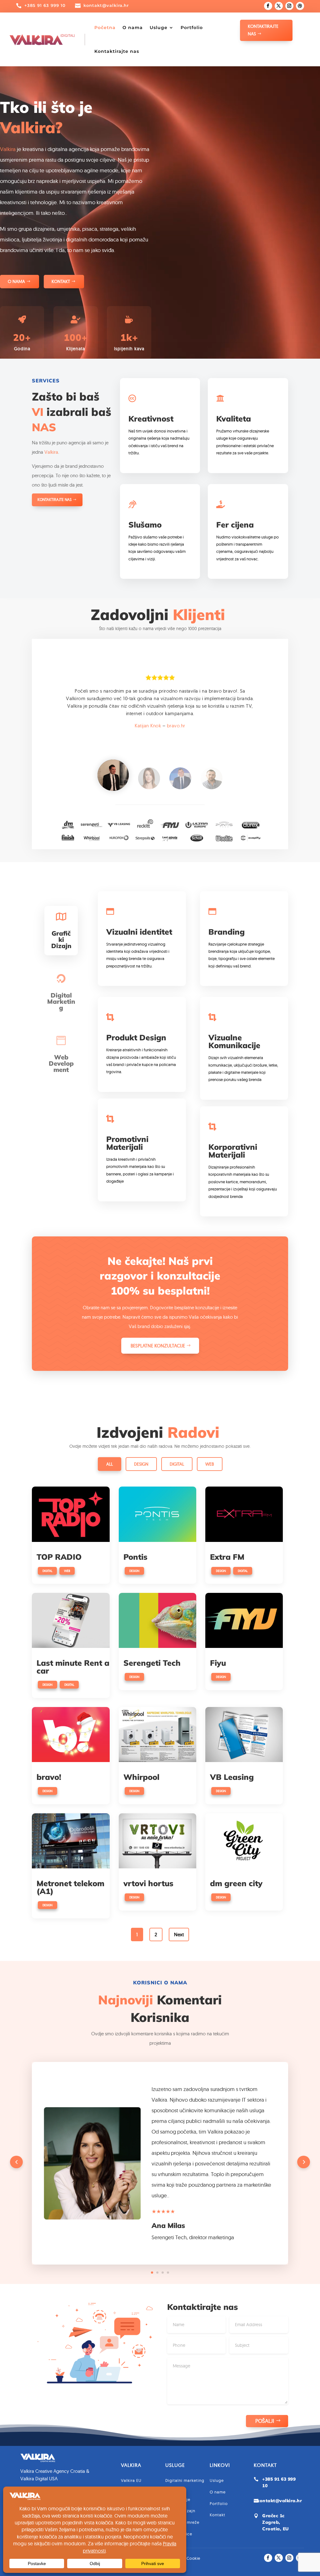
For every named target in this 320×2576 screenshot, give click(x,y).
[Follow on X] (279, 6)
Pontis (135, 1557)
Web (210, 1464)
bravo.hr (176, 726)
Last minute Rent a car (73, 1667)
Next (179, 1935)
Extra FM (227, 1557)
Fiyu (218, 1663)
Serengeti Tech (152, 1663)
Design (141, 1464)
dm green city (236, 1883)
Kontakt (61, 281)
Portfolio (192, 28)
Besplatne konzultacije (158, 1346)
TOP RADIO (59, 1557)
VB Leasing (232, 1777)
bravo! (49, 1777)
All (110, 1464)
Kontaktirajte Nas (263, 30)
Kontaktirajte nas (117, 51)
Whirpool (141, 1777)
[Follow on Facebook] (268, 6)
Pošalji (265, 2421)
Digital (177, 1464)
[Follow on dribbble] (300, 6)
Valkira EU (131, 2480)
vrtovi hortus (148, 1883)
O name (218, 2492)
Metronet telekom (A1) (70, 1887)
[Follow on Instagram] (289, 6)
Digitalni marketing (185, 2480)
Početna (105, 28)
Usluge (159, 28)
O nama (133, 28)
